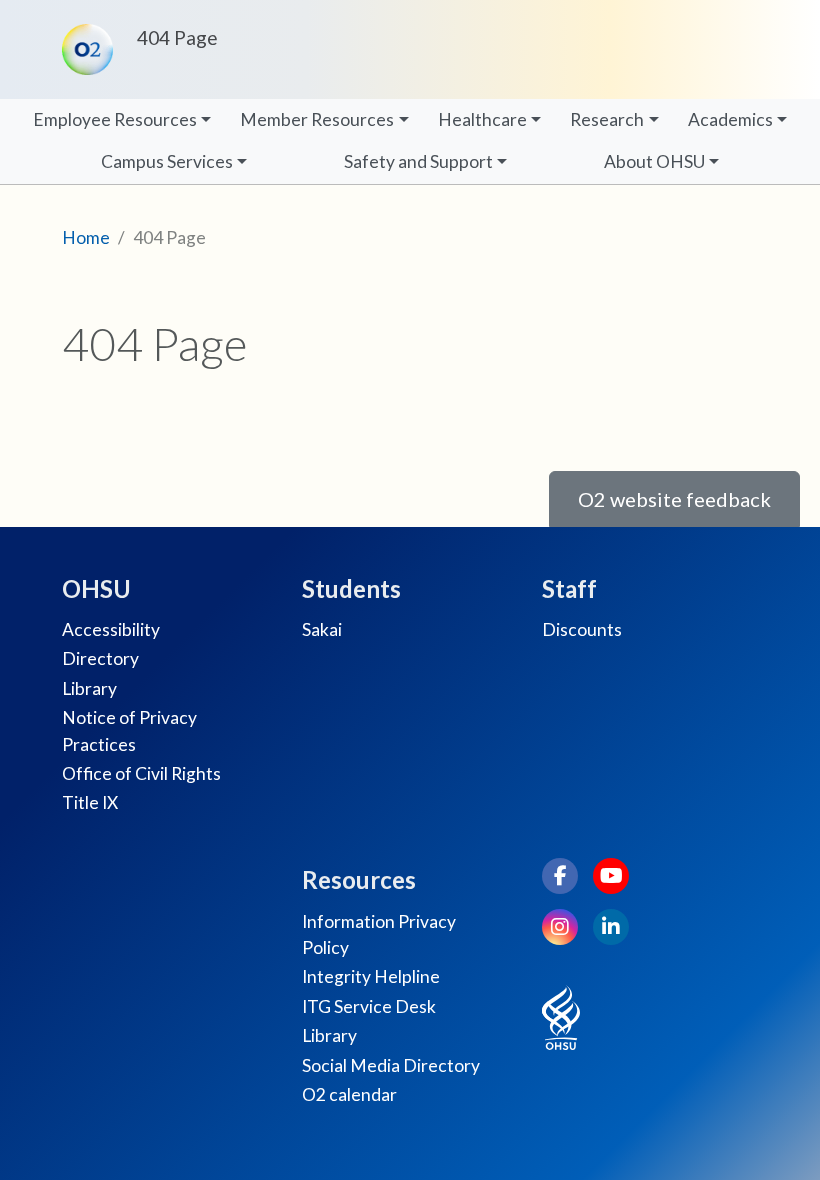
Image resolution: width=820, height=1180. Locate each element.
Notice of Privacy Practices (129, 730)
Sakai (322, 629)
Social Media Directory (391, 1065)
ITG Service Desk (369, 1006)
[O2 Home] (91, 49)
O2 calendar (349, 1094)
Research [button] (607, 119)
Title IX (90, 802)
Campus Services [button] (167, 161)
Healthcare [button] (482, 119)
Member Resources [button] (317, 119)
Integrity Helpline (371, 976)
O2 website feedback (674, 499)
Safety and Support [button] (418, 161)
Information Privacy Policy (379, 934)
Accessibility (111, 629)
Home (86, 237)
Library (89, 688)
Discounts (582, 629)
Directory (100, 658)
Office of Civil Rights (141, 773)
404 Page (177, 37)
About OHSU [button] (654, 161)
